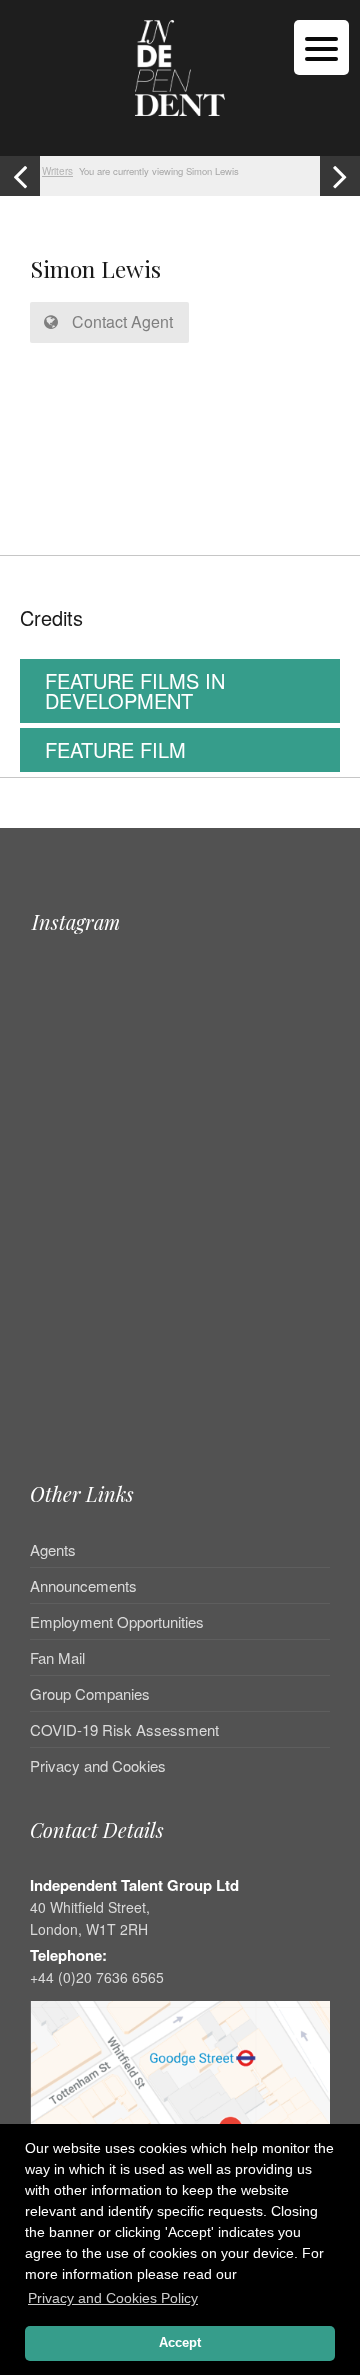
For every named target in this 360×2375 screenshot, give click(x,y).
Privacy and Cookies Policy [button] (113, 2298)
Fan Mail (57, 1657)
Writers (57, 171)
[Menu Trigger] (321, 47)
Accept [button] (180, 2343)
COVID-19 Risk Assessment (124, 1729)
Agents (53, 1551)
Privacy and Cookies (98, 1765)
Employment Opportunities (117, 1621)
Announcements (83, 1585)
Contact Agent (120, 321)
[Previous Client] (20, 176)
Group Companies (90, 1693)
